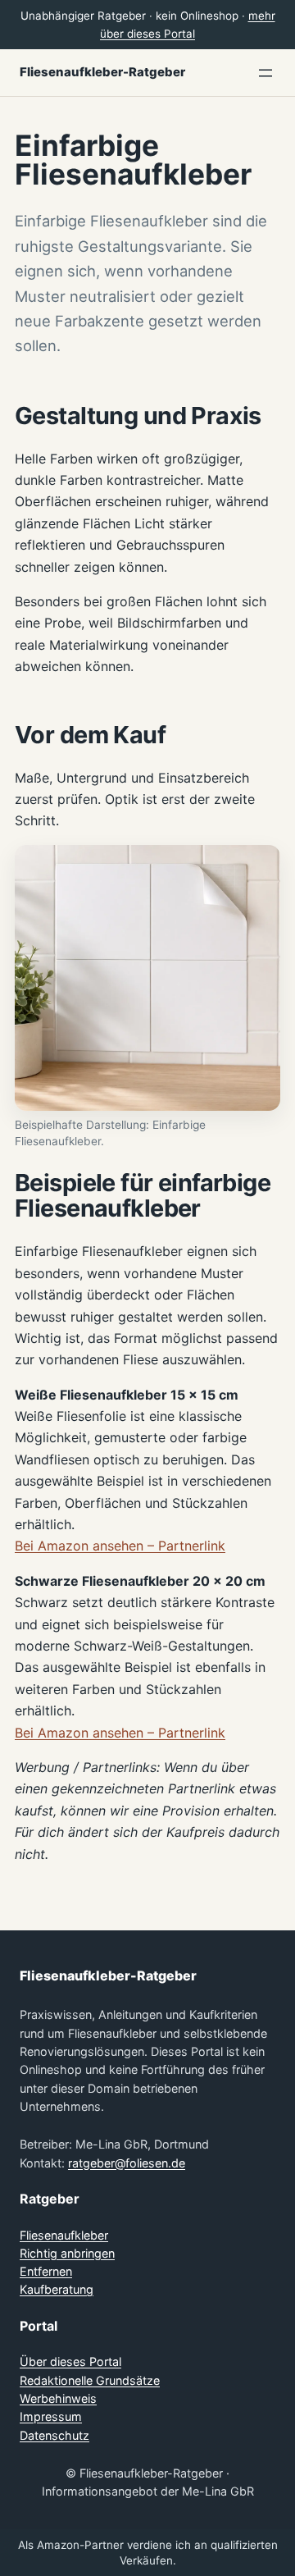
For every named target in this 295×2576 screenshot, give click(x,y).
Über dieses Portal (70, 2361)
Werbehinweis (58, 2398)
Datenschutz (54, 2435)
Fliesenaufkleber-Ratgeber (102, 72)
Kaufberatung (57, 2289)
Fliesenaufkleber (64, 2235)
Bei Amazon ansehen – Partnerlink (120, 1546)
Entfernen (46, 2271)
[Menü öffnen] (265, 73)
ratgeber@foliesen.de (127, 2163)
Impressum (51, 2416)
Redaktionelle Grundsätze (90, 2380)
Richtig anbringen (67, 2253)
